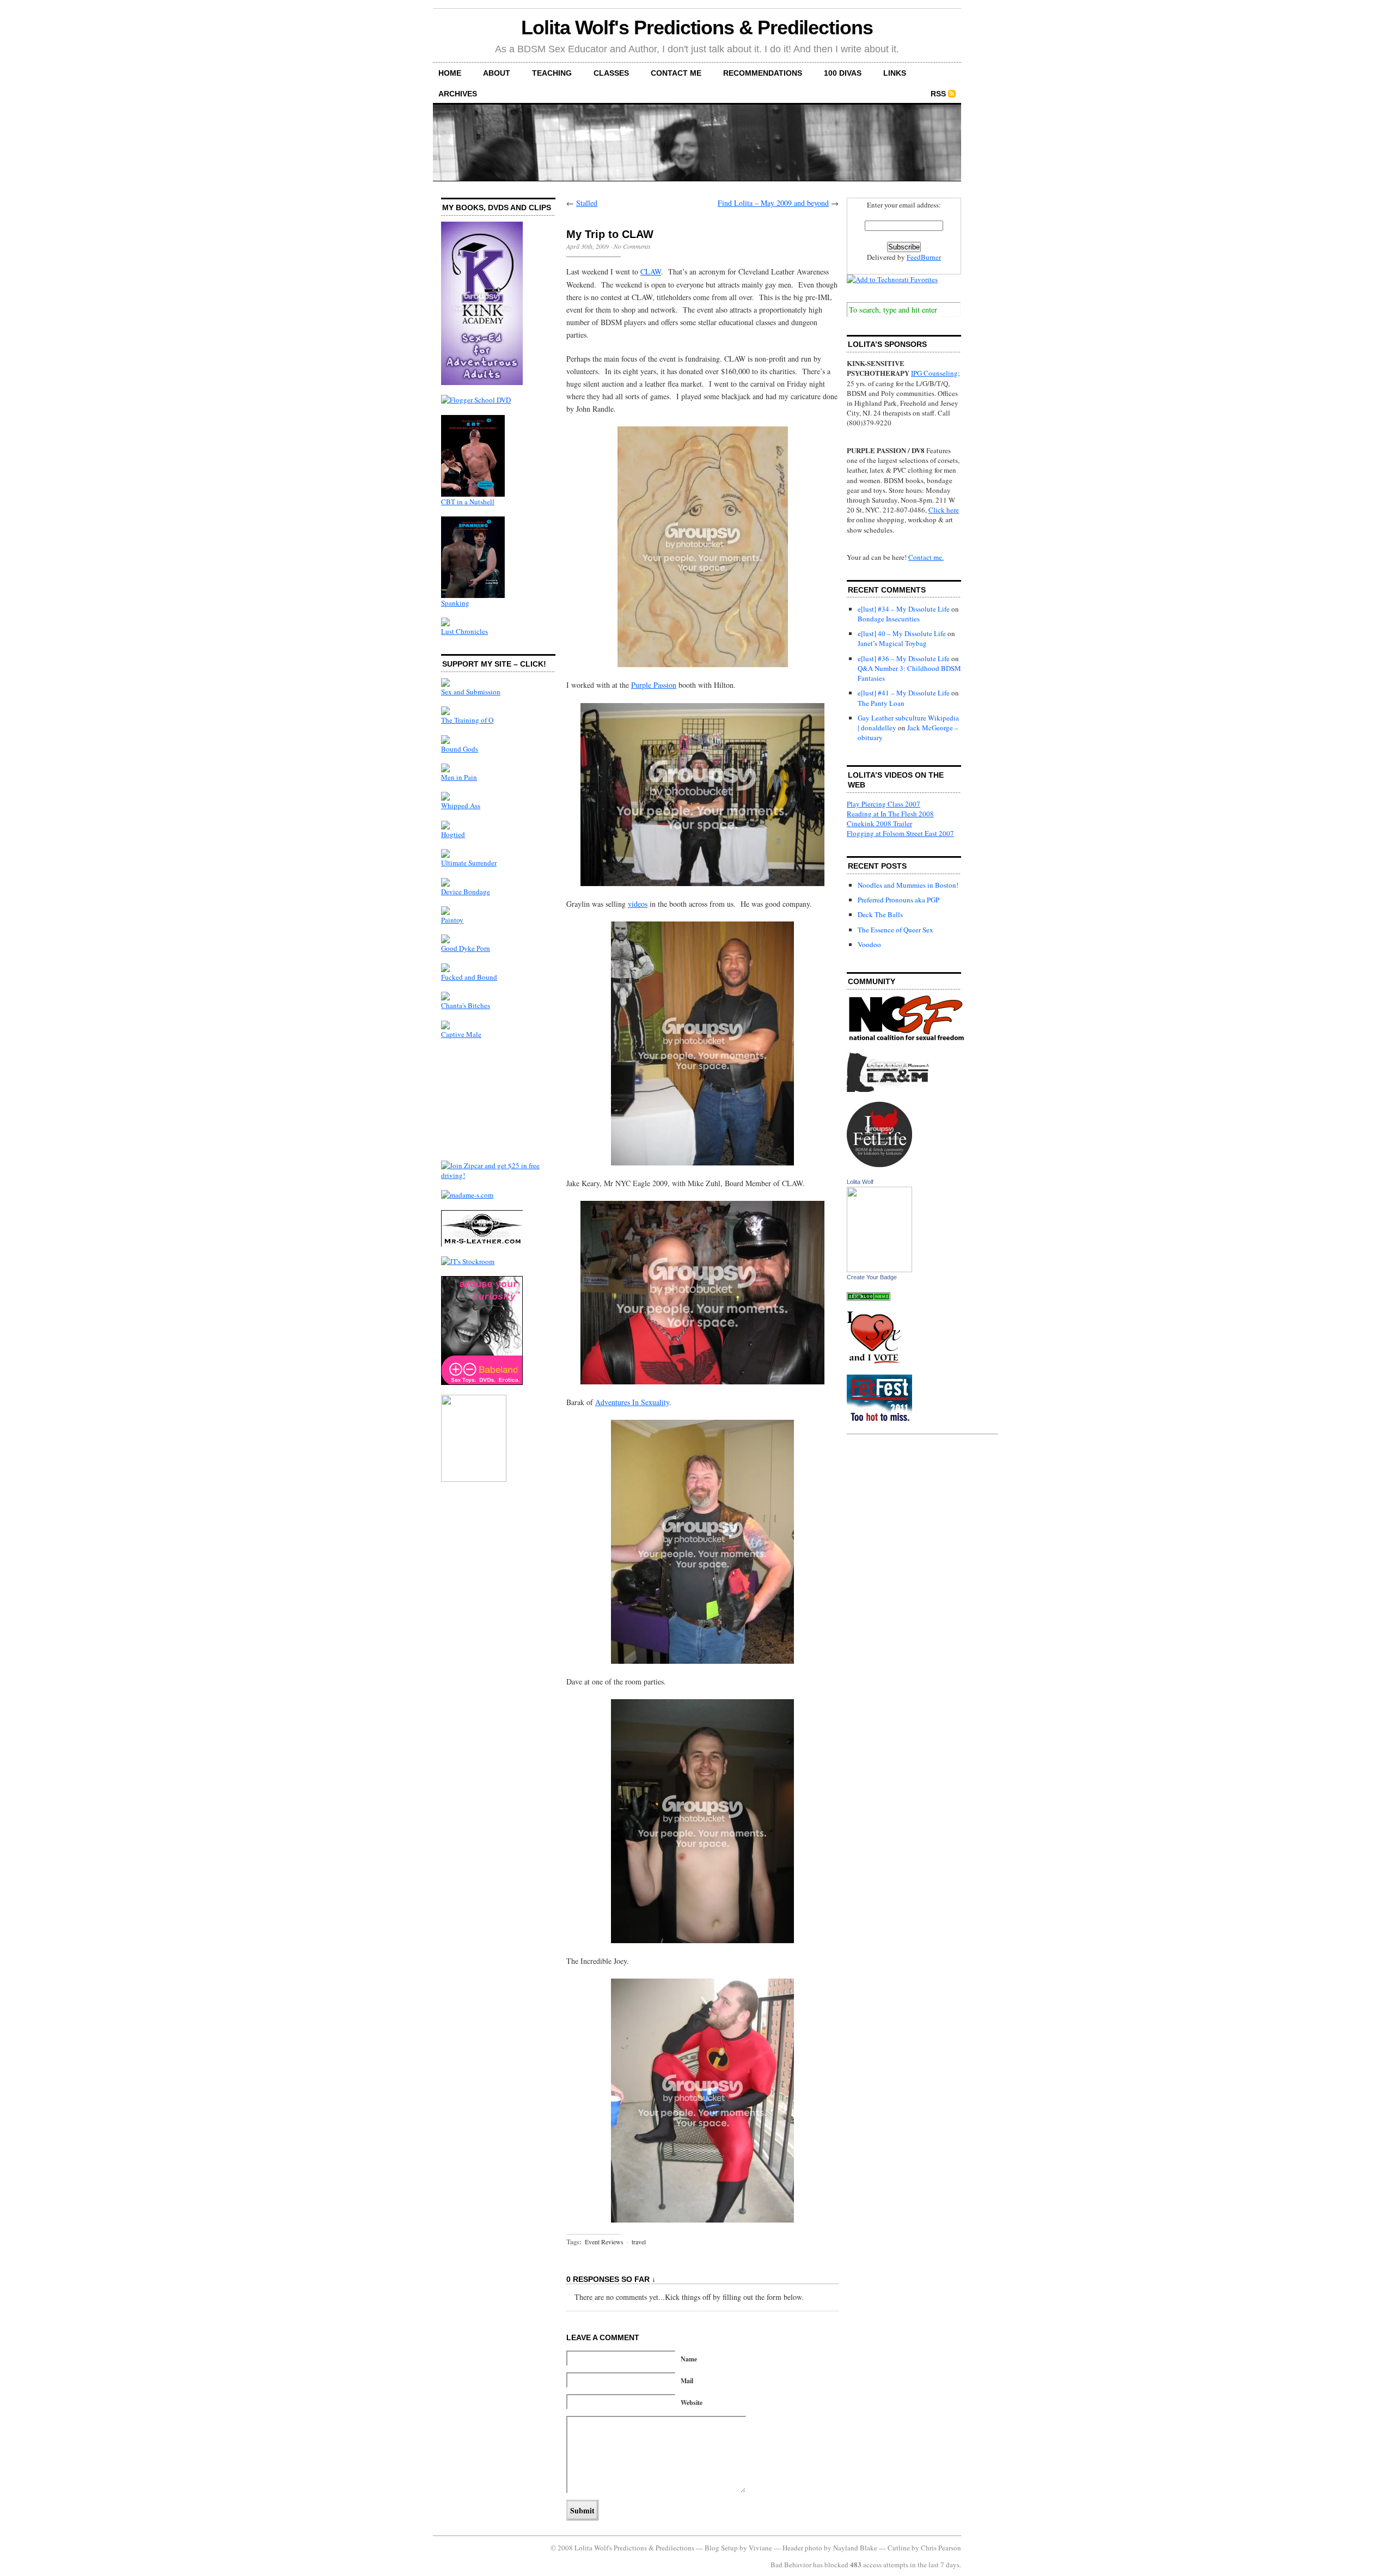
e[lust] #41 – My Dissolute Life (904, 693)
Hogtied (453, 834)
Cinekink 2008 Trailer (879, 823)
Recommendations (763, 73)
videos (638, 904)
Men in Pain (459, 777)
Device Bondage (466, 892)
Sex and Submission (471, 692)
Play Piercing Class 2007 (884, 804)
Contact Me (676, 73)
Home (450, 73)
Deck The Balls (880, 914)
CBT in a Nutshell (468, 502)
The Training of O (467, 720)
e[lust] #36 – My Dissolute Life (904, 658)
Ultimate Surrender (469, 863)
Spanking (455, 603)
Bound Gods (460, 749)
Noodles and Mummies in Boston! (908, 885)
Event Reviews (604, 2242)
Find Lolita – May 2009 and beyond (773, 203)
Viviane (760, 2548)
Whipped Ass (461, 805)
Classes (611, 73)
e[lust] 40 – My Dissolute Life (902, 633)
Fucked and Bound (469, 977)
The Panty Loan (881, 703)
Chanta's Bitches (466, 1005)
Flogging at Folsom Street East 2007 (900, 833)
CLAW (651, 271)
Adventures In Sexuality (632, 1402)
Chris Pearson (941, 2548)
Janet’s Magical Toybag (892, 643)
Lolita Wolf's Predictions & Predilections (697, 28)
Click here (944, 510)
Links (895, 73)
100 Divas (843, 73)
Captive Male (461, 1034)
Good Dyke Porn (466, 948)
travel (639, 2242)
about (497, 73)
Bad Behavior (791, 2565)
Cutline (899, 2548)
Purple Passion (654, 685)
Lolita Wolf (860, 1182)
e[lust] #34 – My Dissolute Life (904, 609)
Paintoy (452, 920)
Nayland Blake (855, 2548)
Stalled (587, 203)
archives (458, 94)
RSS (938, 94)
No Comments (632, 246)
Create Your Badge (872, 1277)
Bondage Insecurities (889, 619)
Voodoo (869, 944)
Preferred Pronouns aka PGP (898, 900)
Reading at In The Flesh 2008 (890, 814)
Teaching (552, 73)
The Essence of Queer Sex (895, 930)
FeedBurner (924, 257)
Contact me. (926, 557)
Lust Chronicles (464, 631)
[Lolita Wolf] (879, 1269)
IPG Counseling (934, 373)
